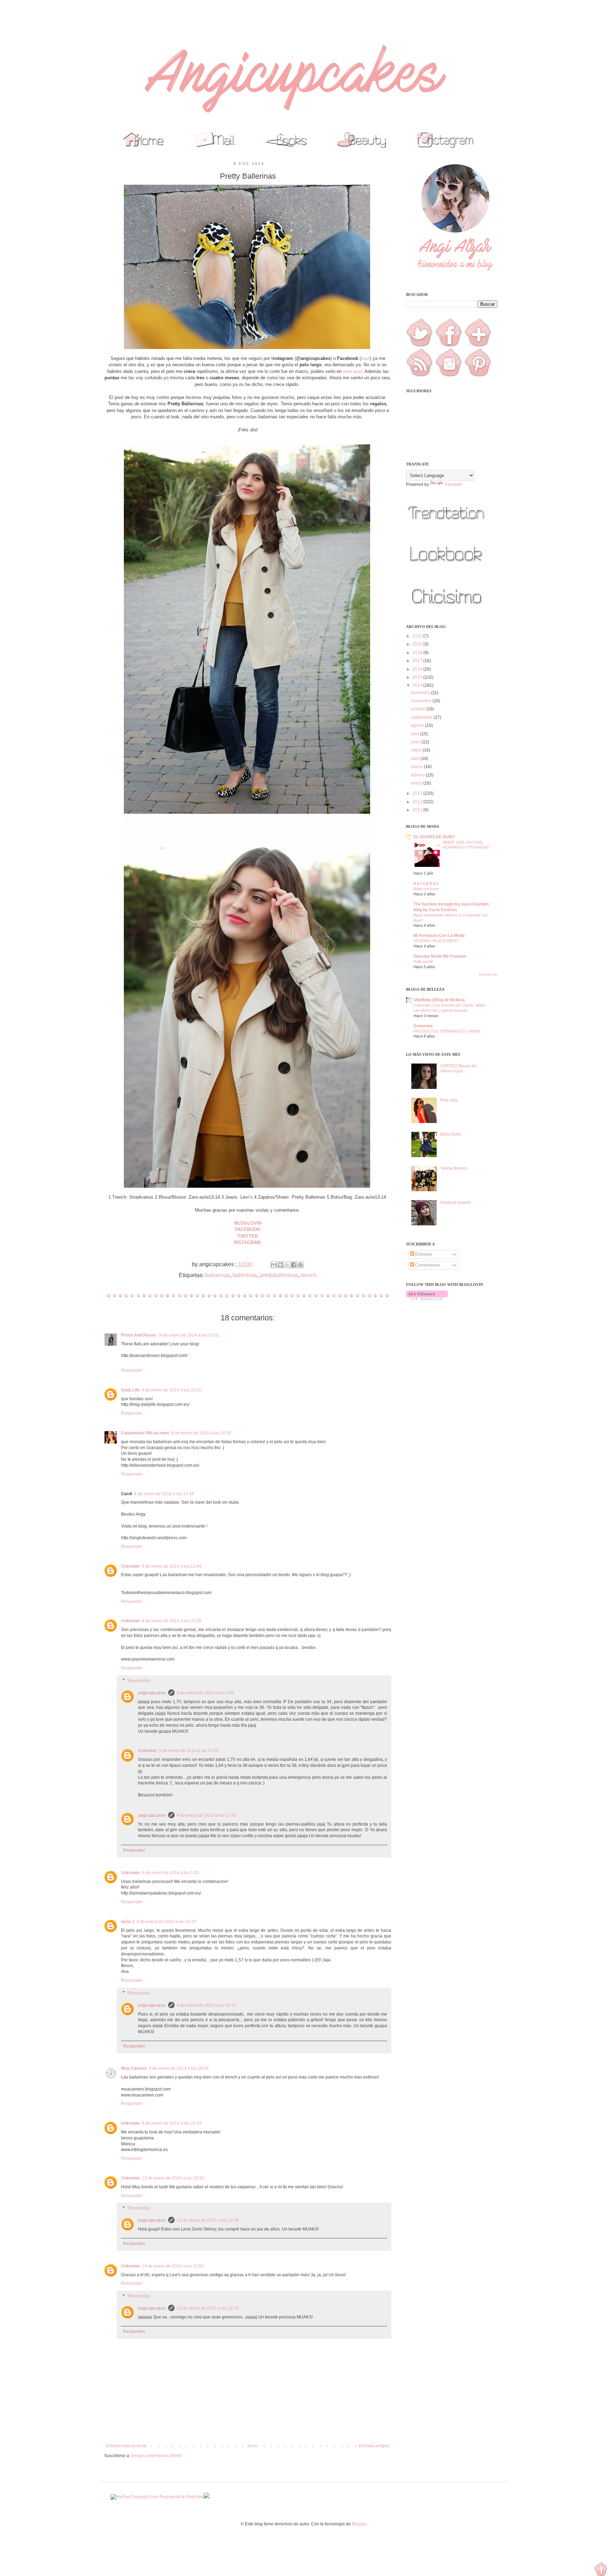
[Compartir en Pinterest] (300, 1265)
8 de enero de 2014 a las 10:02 (189, 1335)
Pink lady (449, 1100)
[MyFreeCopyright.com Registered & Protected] (157, 2497)
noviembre (422, 701)
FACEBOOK (248, 1229)
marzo (417, 767)
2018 (418, 653)
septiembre (422, 717)
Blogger (359, 2524)
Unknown (130, 1566)
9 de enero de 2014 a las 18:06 (179, 2068)
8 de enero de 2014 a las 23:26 (172, 1621)
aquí (365, 358)
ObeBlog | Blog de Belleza (439, 1000)
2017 (418, 661)
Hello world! (423, 962)
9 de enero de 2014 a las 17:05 (207, 1815)
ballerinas (245, 1275)
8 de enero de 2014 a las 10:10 (172, 1390)
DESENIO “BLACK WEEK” (436, 941)
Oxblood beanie (455, 1203)
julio (416, 734)
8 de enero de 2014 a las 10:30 (201, 1433)
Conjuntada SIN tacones (145, 1433)
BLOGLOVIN (248, 1223)
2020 (418, 644)
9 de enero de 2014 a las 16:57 (207, 2005)
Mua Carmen (134, 2068)
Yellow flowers (454, 1168)
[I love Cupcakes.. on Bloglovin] (427, 1299)
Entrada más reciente (126, 2446)
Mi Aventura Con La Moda (439, 935)
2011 (418, 810)
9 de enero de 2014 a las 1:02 (170, 1873)
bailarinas (217, 1275)
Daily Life (130, 1390)
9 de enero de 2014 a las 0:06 (205, 1693)
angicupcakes (152, 1693)
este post (353, 371)
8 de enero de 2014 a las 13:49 (172, 1566)
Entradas (423, 1254)
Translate (453, 484)
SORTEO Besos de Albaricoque (458, 1068)
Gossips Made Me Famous (440, 956)
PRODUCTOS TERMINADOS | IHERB (447, 1031)
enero (417, 783)
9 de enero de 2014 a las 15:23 (189, 1751)
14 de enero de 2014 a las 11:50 (173, 2266)
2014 (418, 685)
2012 (418, 802)
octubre (419, 709)
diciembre (421, 693)
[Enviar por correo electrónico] (274, 1265)
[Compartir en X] (287, 1265)
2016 (418, 669)
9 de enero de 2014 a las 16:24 (166, 1922)
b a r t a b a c (426, 883)
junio (416, 742)
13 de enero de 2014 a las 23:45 (173, 2178)
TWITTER (248, 1236)
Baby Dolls (451, 1134)
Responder (132, 1370)
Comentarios (427, 1265)
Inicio (253, 2446)
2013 (418, 793)
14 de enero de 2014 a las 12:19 (208, 2308)
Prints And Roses (139, 1335)
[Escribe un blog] (280, 1265)
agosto (418, 725)
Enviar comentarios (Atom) (157, 2456)
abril (416, 759)
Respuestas (139, 1681)
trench (309, 1275)
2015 (418, 677)
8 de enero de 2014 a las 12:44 (164, 1494)
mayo (417, 750)
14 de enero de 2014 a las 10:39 (208, 2220)
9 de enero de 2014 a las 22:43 (172, 2123)
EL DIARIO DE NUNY (434, 837)
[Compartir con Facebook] (294, 1265)
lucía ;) (128, 1922)
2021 (418, 636)
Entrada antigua (374, 2446)
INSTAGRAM (248, 1242)
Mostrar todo (488, 975)
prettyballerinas (279, 1275)
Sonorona (423, 1026)
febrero (418, 775)
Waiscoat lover (426, 889)
